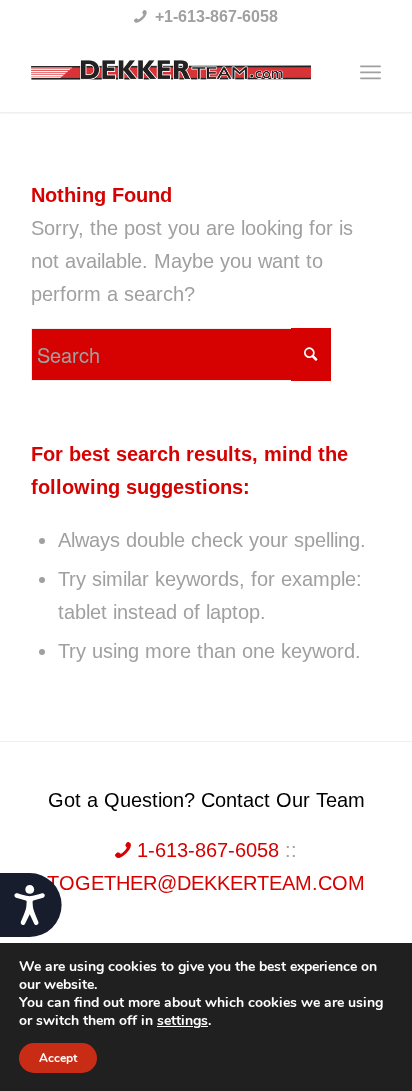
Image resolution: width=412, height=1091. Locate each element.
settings (182, 1021)
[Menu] (370, 72)
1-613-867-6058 (208, 850)
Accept (58, 1058)
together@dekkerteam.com (206, 883)
